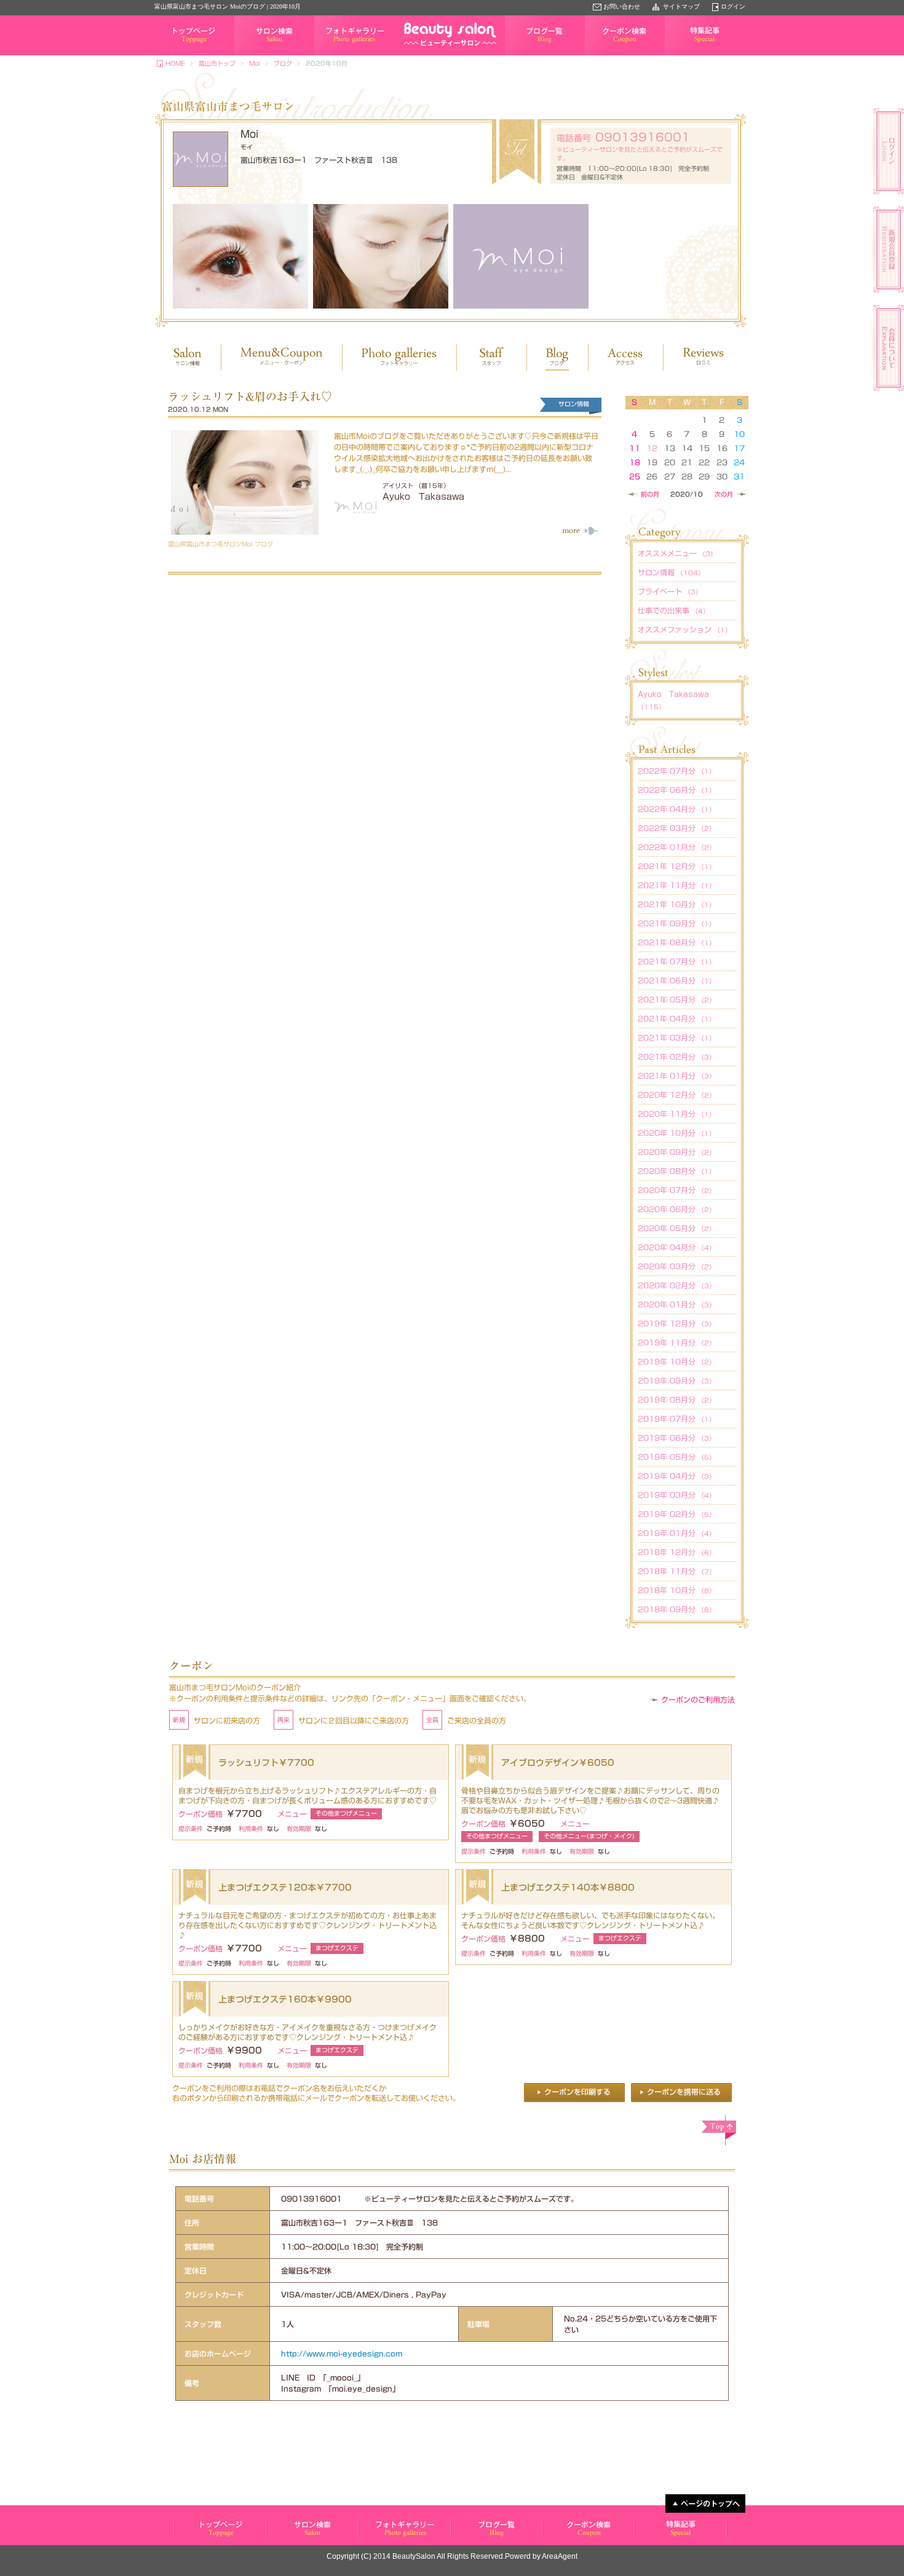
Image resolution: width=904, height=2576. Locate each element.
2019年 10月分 (676, 1361)
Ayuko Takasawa (423, 497)
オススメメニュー (677, 553)
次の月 (724, 494)
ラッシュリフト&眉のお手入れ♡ (250, 396)
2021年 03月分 (676, 1038)
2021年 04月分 (676, 1018)
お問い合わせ (622, 6)
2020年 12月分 (676, 1095)
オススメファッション (684, 629)
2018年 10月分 (676, 1590)
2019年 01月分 (676, 1533)
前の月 (650, 494)
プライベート (670, 591)
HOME (175, 63)
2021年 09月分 (676, 923)
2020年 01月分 (676, 1304)
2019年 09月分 (676, 1381)
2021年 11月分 (676, 885)
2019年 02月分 (676, 1514)
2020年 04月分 (676, 1247)
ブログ (283, 63)
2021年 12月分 (676, 866)
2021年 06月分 (676, 980)
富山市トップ (217, 63)
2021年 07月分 (676, 961)
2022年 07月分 (676, 771)
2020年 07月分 (676, 1190)
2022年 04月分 (676, 809)
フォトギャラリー (339, 55)
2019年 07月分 (676, 1419)
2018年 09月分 (676, 1609)
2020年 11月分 (676, 1114)
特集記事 (677, 55)
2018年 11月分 (676, 1571)
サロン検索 (250, 55)
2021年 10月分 (676, 904)
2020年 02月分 (676, 1285)
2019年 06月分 (676, 1438)
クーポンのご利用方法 (698, 1700)
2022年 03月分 (676, 828)
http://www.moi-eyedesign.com (342, 2353)
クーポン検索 (603, 55)
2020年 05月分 (676, 1228)
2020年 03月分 (676, 1266)
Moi (255, 63)
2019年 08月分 (676, 1400)
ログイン (733, 6)
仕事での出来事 (673, 610)
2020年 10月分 (676, 1133)
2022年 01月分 (676, 847)
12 (652, 448)
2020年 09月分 (676, 1152)
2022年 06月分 (676, 790)
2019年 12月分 (676, 1323)
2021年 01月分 (676, 1076)
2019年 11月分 (676, 1342)
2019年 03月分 (676, 1495)
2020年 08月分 (676, 1171)
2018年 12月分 (676, 1552)
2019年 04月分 (676, 1476)
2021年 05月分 (676, 999)
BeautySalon (414, 2556)
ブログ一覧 (520, 55)
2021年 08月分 (676, 942)
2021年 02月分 (676, 1057)
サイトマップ (681, 6)
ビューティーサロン (219, 2529)
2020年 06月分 (676, 1209)
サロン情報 (671, 572)
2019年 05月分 (676, 1457)
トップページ (173, 55)
